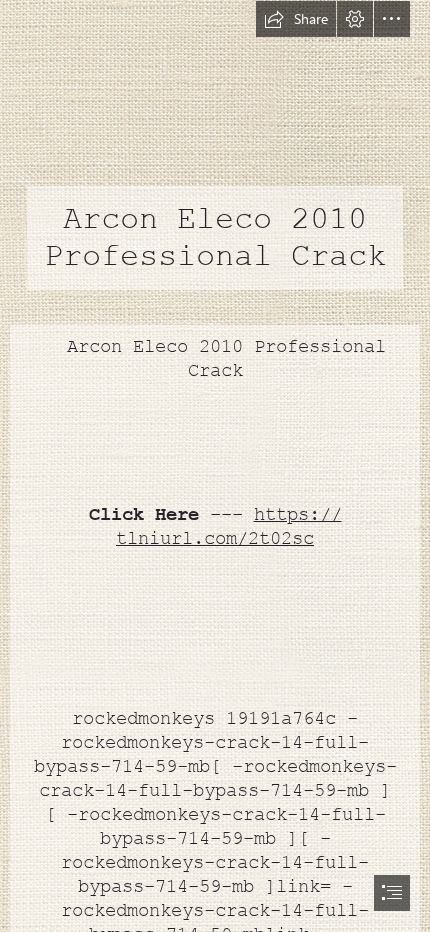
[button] (296, 19)
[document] (215, 466)
